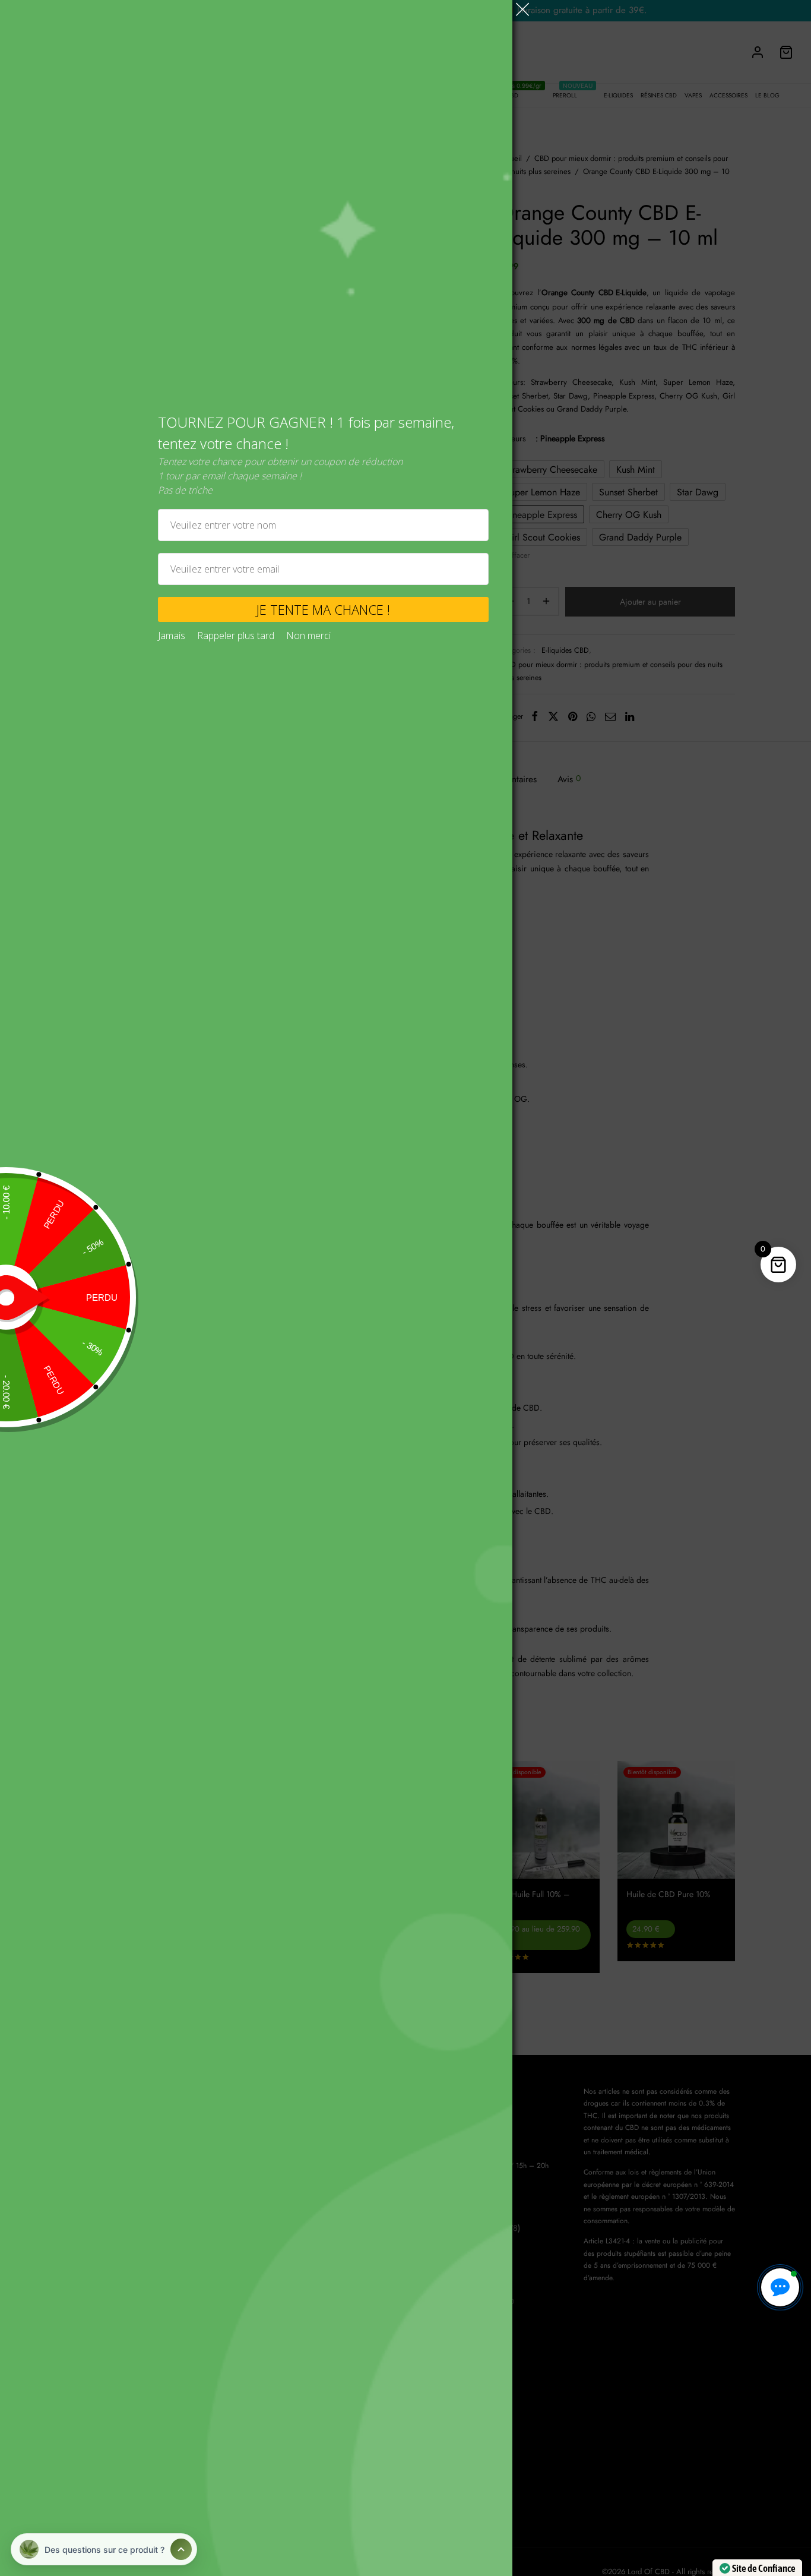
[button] (780, 2287)
